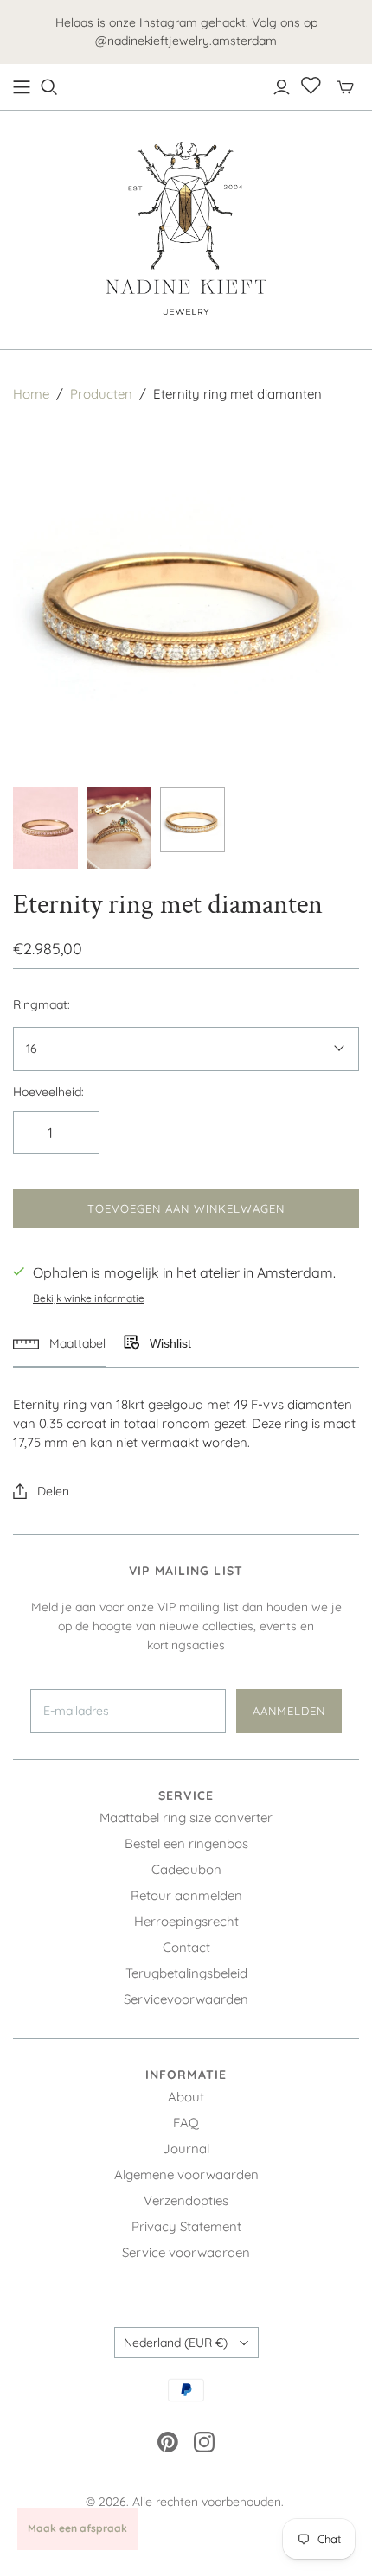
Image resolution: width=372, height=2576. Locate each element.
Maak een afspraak (77, 2528)
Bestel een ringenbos (186, 1843)
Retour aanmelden (186, 1895)
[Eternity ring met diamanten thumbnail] (45, 828)
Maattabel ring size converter (186, 1817)
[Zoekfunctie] (49, 87)
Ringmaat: (42, 1004)
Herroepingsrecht (186, 1921)
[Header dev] (22, 87)
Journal (186, 2149)
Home (31, 394)
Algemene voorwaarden (186, 2174)
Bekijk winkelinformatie (89, 1298)
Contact (186, 1947)
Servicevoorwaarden (186, 1999)
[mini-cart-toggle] (345, 87)
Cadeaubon (186, 1869)
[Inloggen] (282, 87)
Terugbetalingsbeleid (186, 1973)
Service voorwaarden (186, 2252)
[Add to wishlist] (131, 1343)
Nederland (176, 2343)
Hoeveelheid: (48, 1092)
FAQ (186, 2123)
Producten (101, 394)
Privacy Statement (186, 2226)
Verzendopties (186, 2200)
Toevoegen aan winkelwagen (186, 1208)
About (186, 2097)
